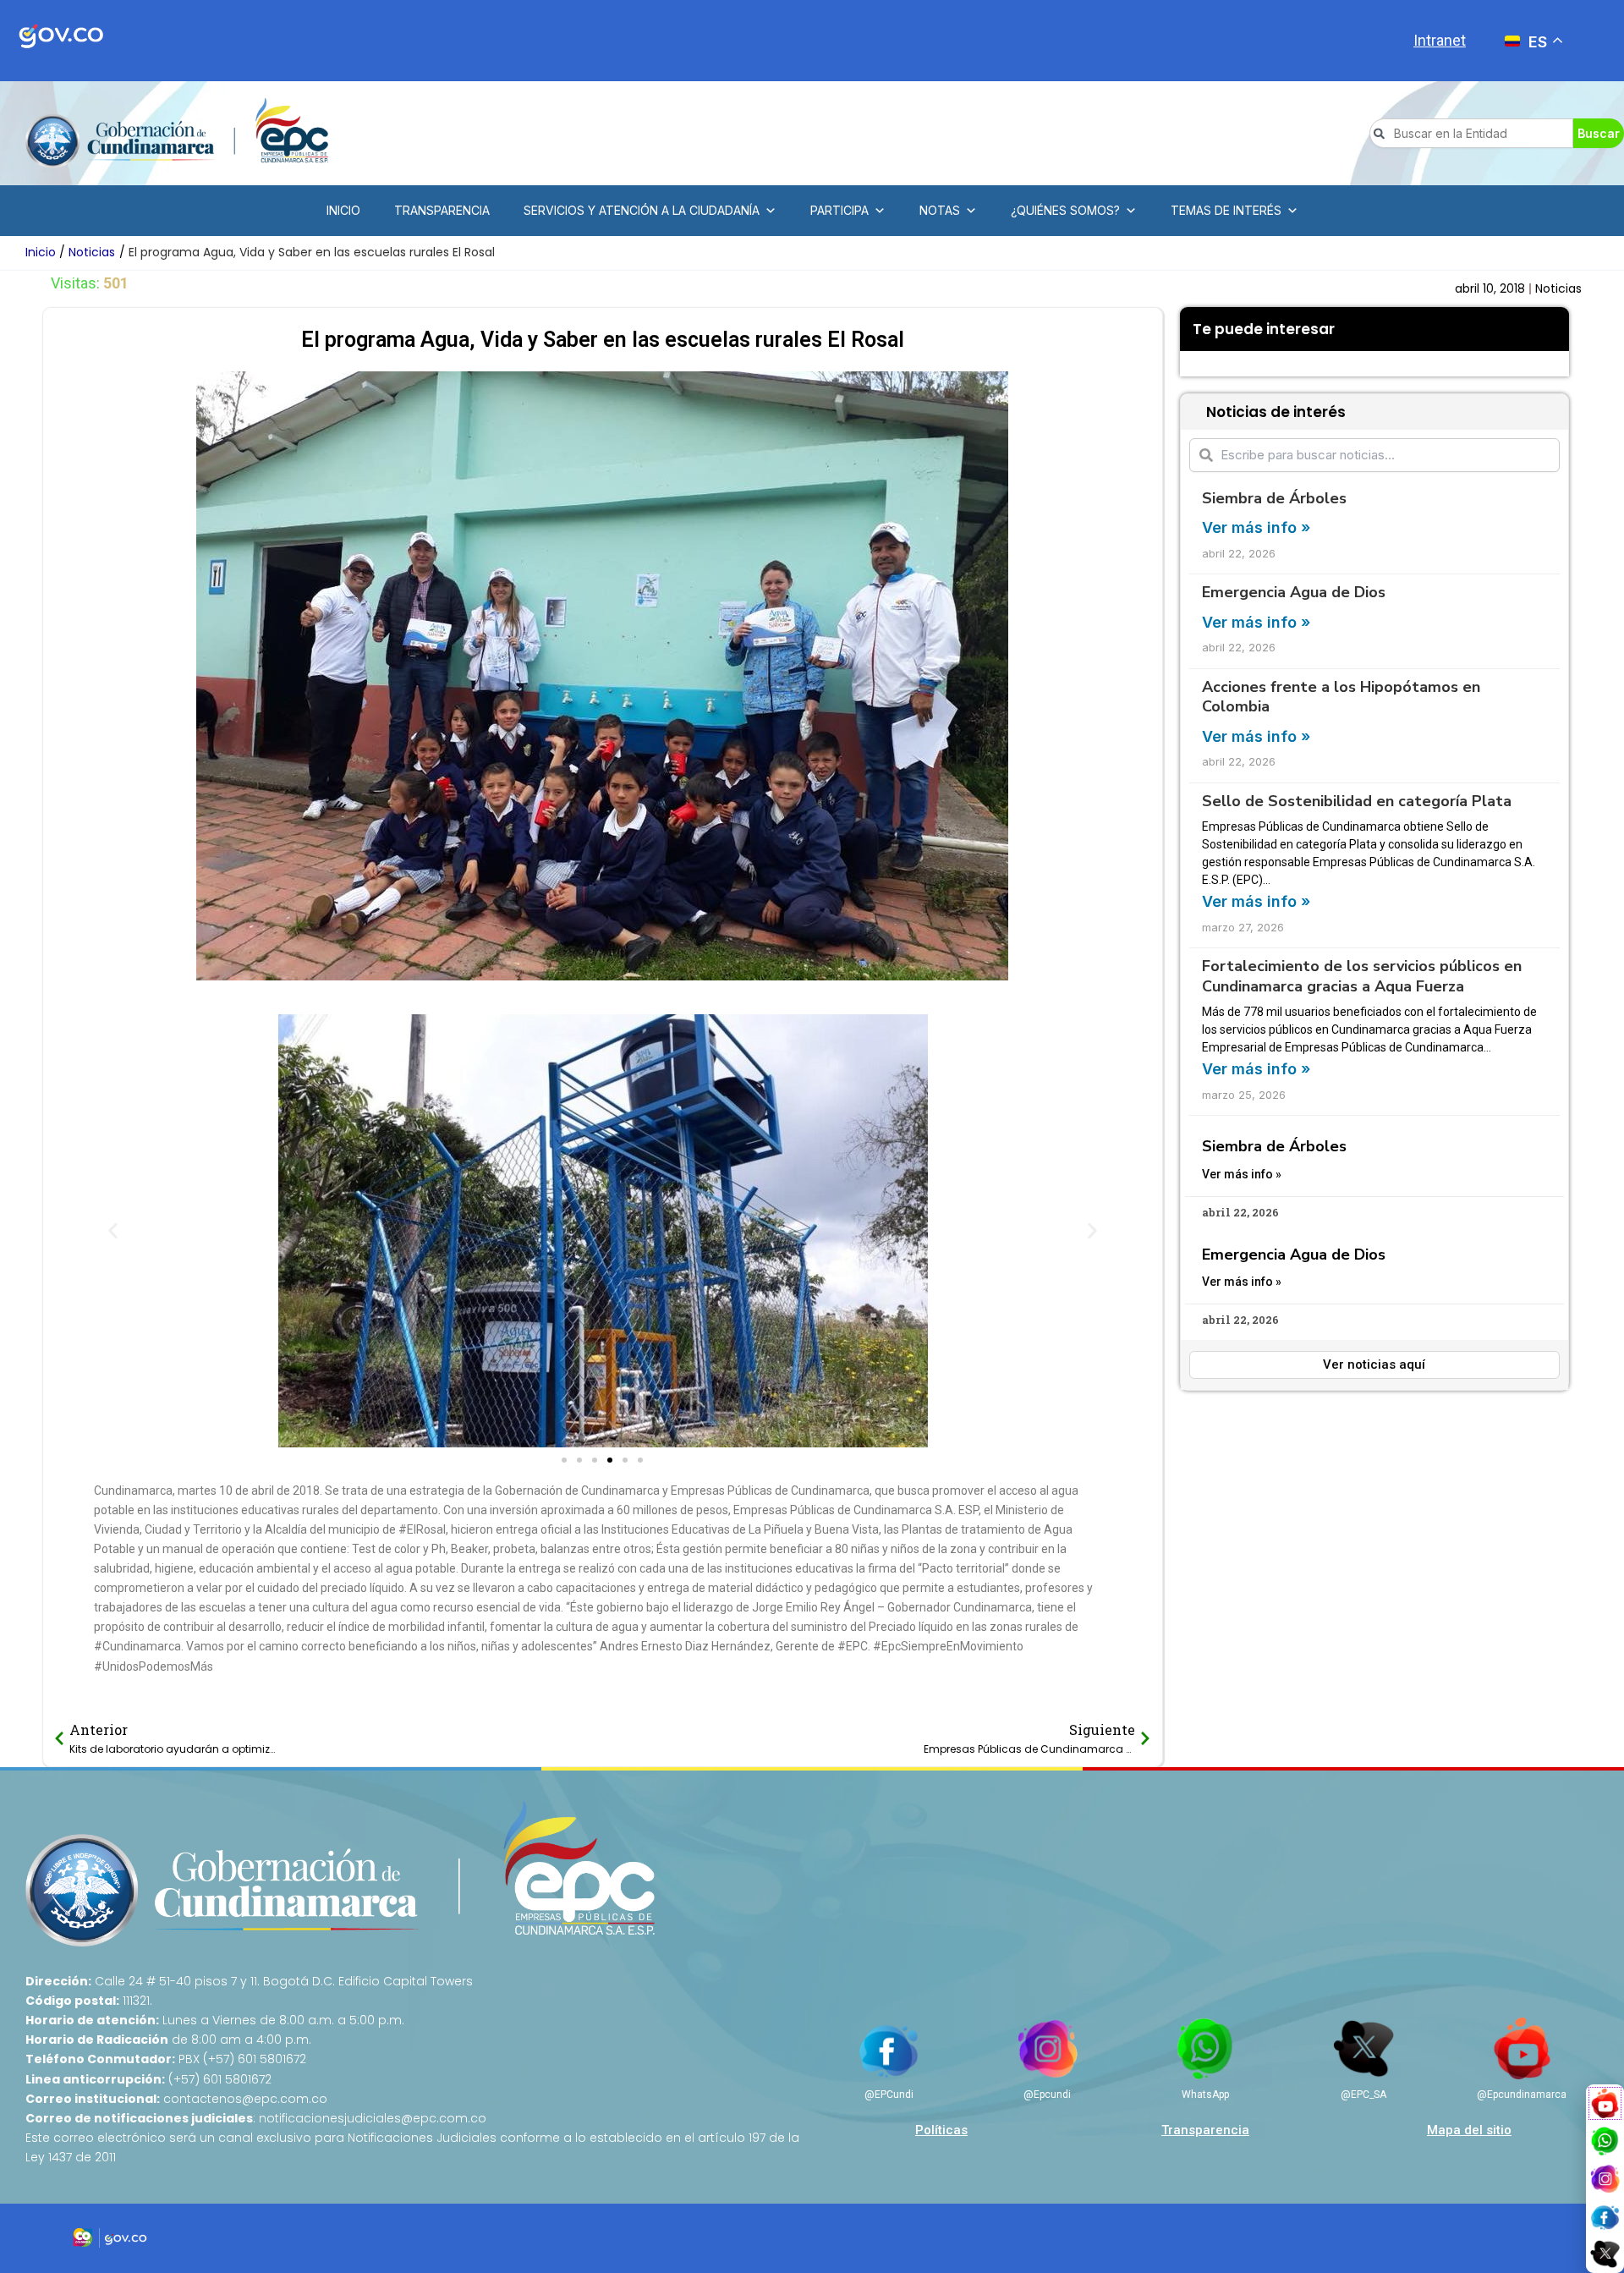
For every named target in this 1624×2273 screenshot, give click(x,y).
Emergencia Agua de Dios (1294, 592)
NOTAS (940, 210)
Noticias (1558, 288)
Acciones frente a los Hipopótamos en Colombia (1341, 697)
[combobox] (1471, 133)
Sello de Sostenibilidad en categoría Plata (1357, 801)
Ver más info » (1256, 527)
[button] (113, 1230)
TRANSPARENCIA (442, 210)
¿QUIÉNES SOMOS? (1065, 210)
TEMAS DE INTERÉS (1226, 210)
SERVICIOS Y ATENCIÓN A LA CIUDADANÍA (642, 210)
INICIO (343, 210)
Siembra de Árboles (1274, 498)
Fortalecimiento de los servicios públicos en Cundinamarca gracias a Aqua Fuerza (1362, 976)
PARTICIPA (839, 210)
